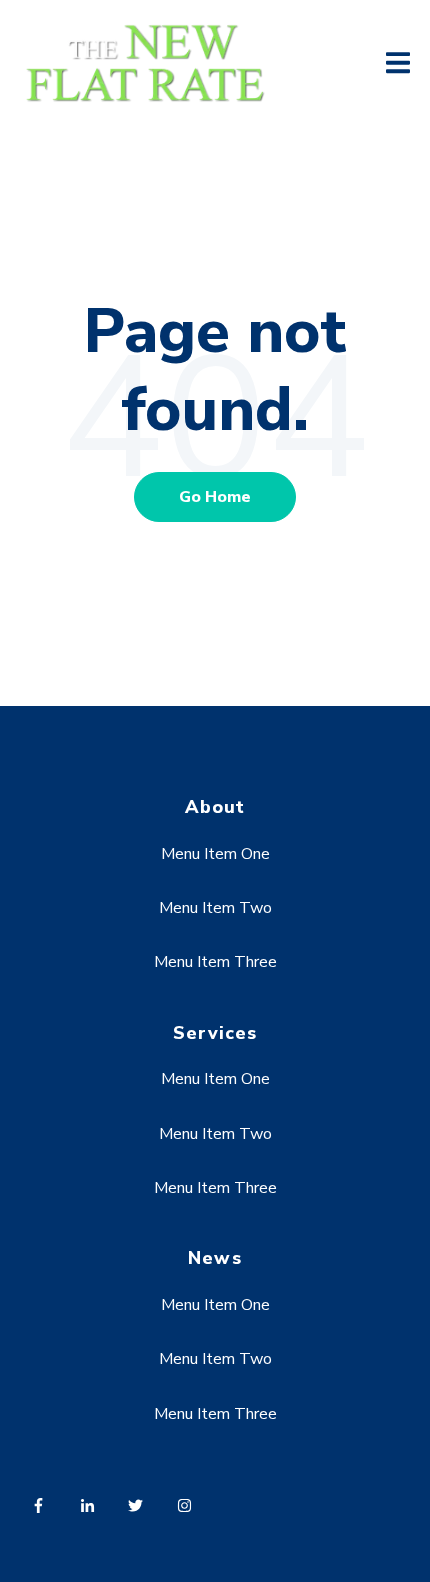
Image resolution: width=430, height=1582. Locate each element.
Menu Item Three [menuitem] (215, 962)
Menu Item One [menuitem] (215, 854)
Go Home (215, 497)
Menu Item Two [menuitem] (215, 908)
